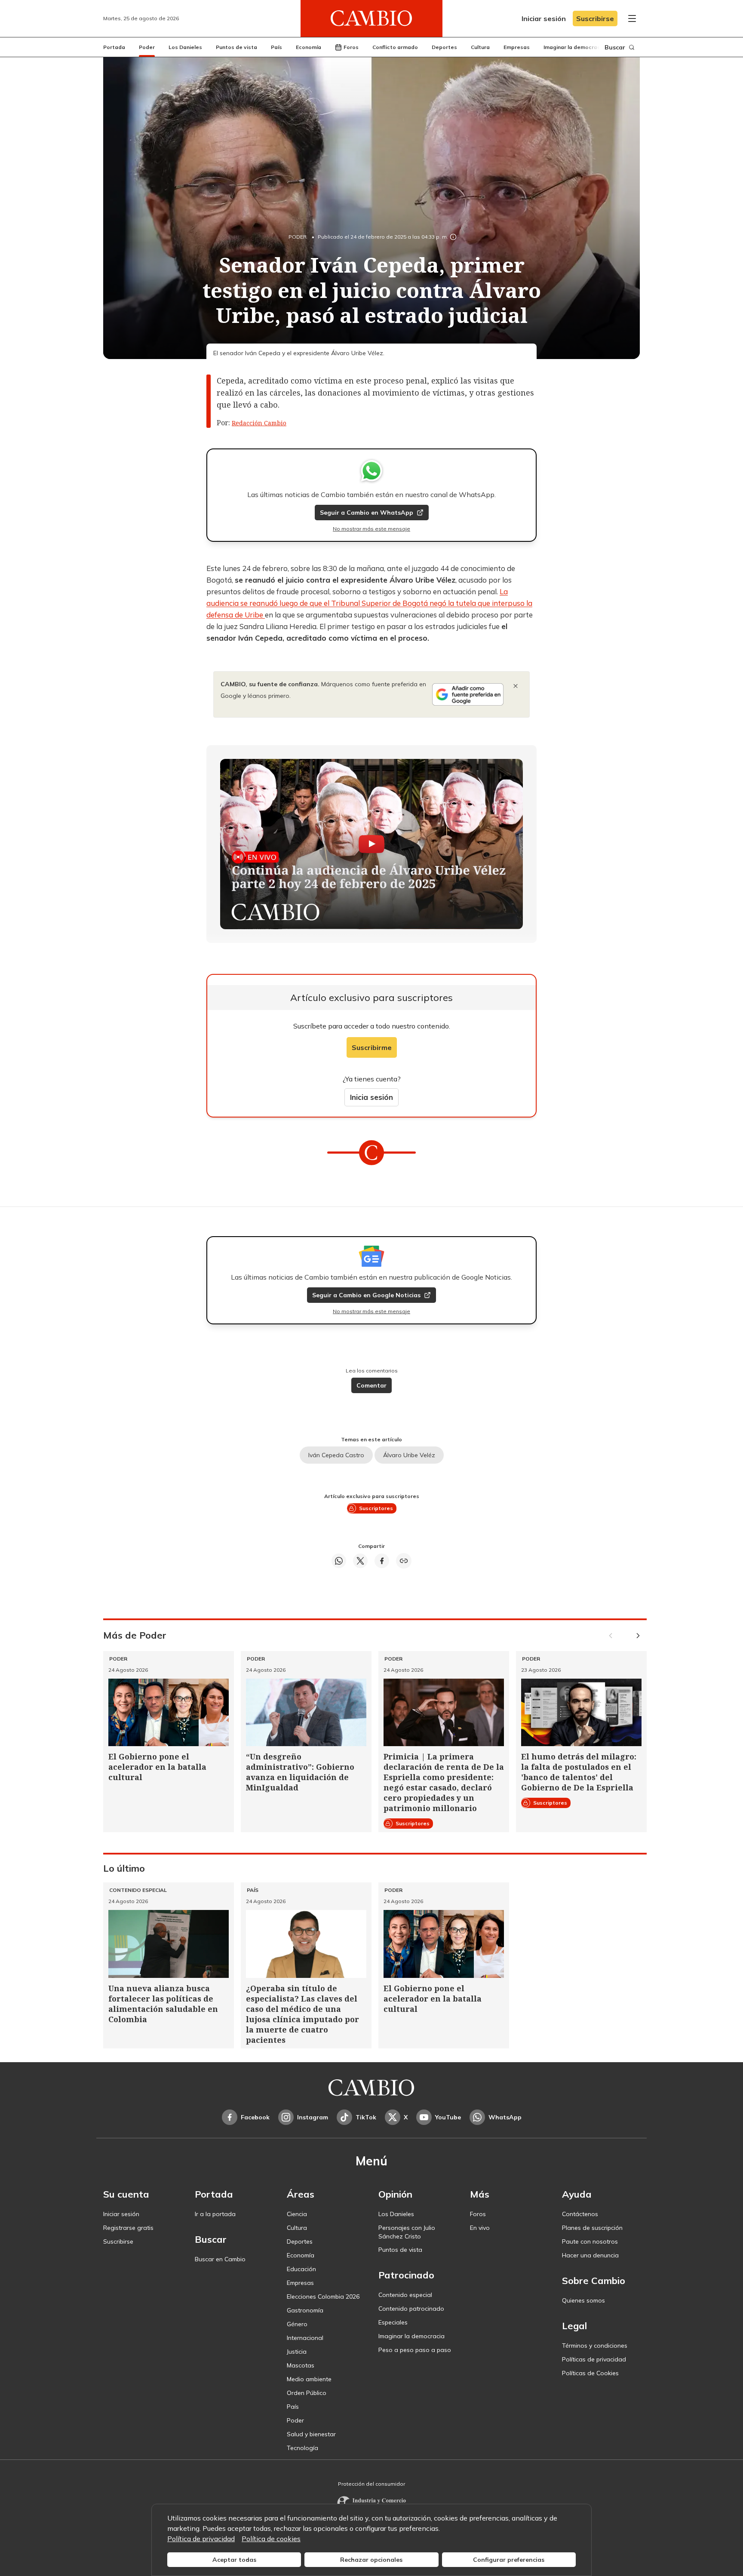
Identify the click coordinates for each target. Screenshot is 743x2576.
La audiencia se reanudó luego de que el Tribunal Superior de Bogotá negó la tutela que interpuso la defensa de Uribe (369, 603)
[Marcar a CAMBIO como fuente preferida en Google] (468, 694)
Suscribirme (372, 1047)
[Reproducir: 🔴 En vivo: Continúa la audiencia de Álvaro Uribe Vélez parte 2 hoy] (371, 844)
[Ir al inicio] (371, 18)
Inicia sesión (371, 1097)
